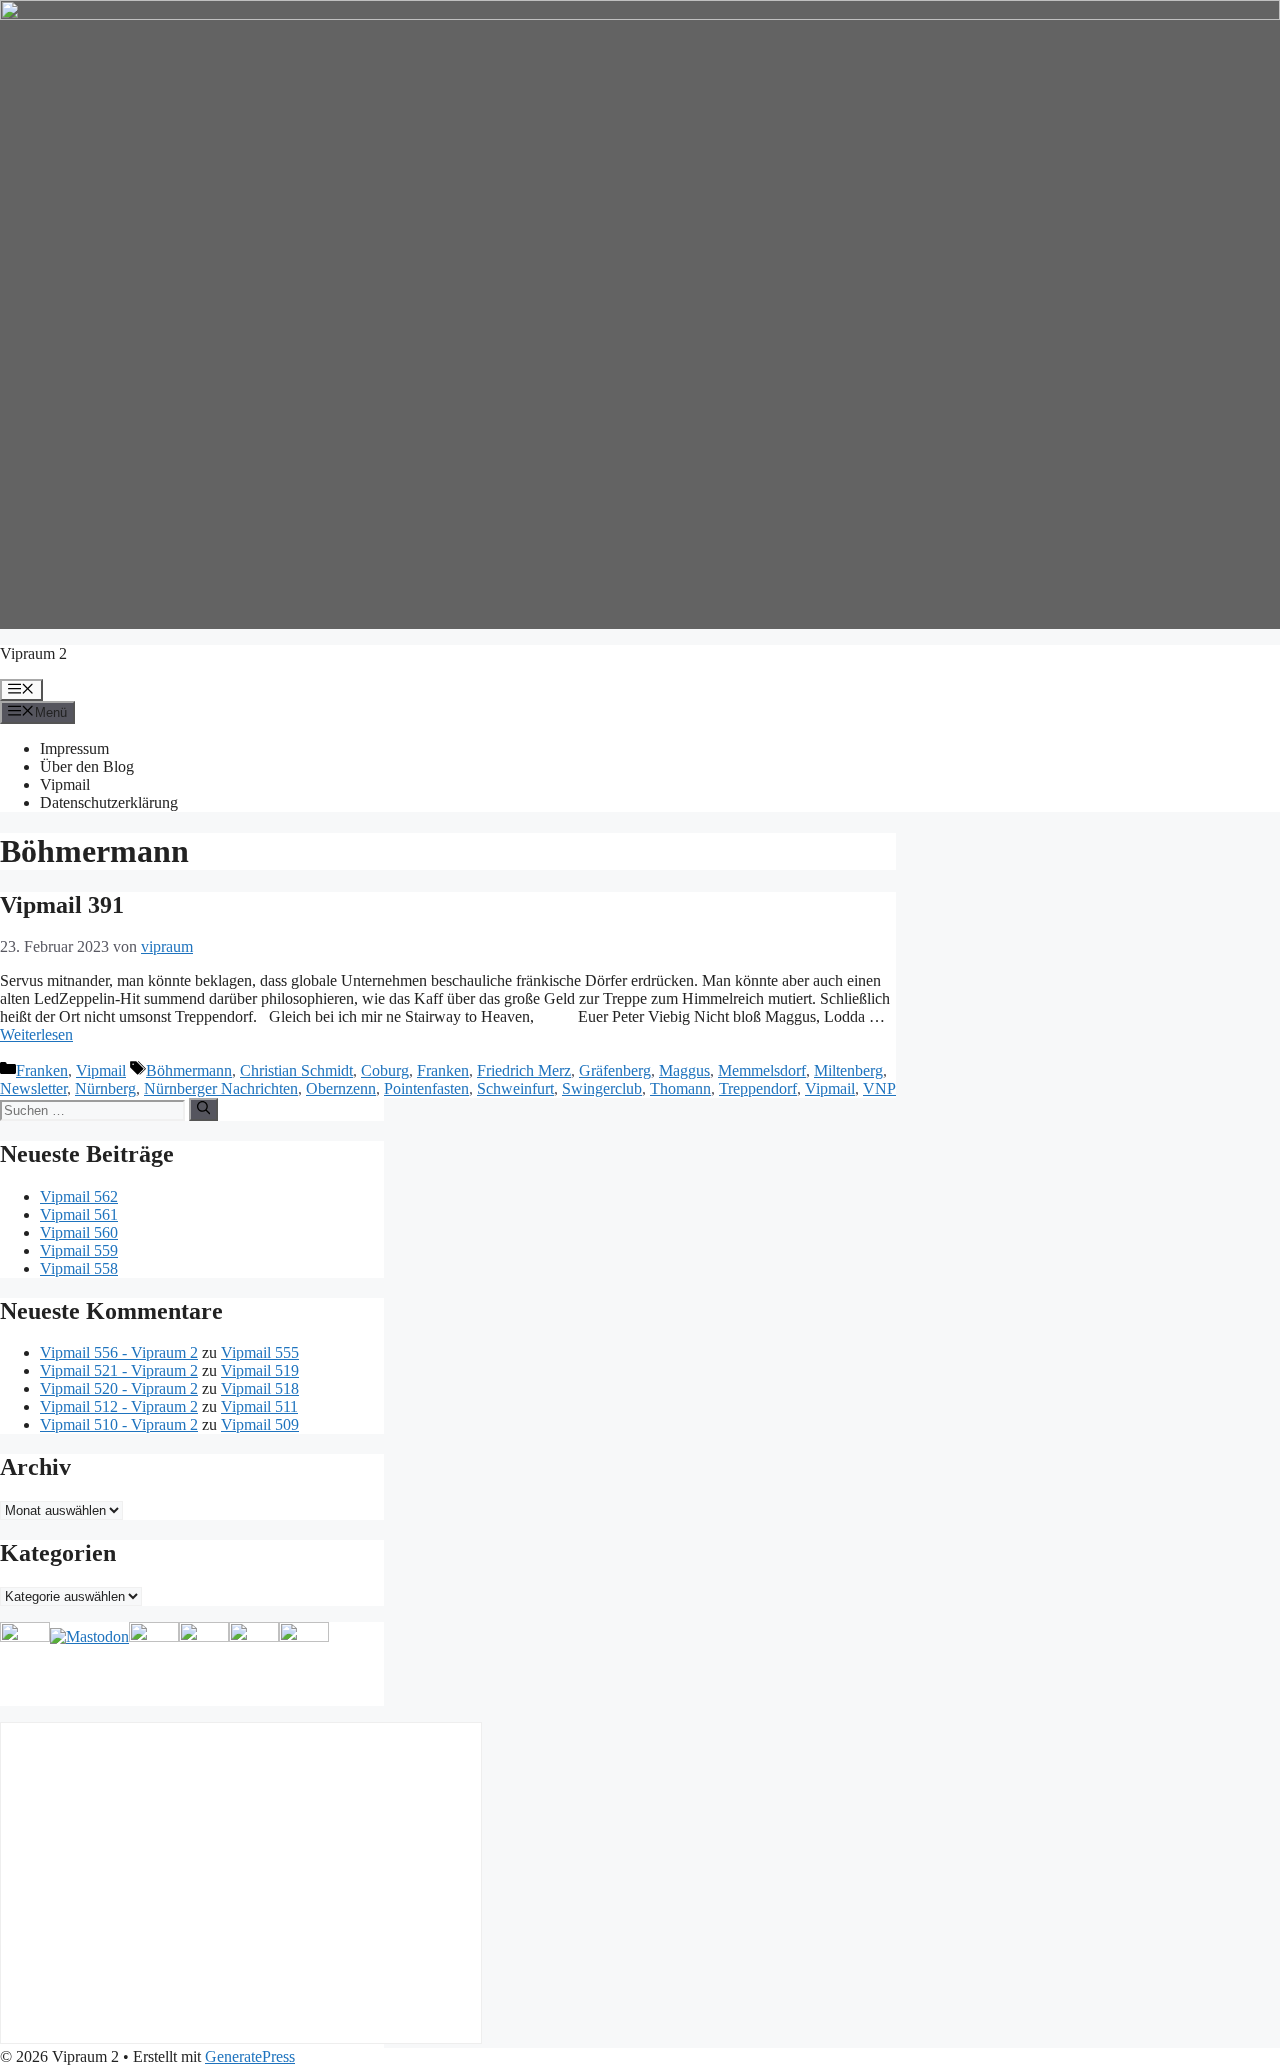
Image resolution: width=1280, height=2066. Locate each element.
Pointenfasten (426, 1088)
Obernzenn (341, 1088)
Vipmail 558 (79, 1268)
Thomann (680, 1088)
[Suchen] (203, 1109)
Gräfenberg (615, 1070)
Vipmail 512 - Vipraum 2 (119, 1406)
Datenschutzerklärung (109, 802)
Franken (42, 1070)
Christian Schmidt (296, 1070)
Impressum (74, 748)
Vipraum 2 (33, 653)
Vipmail (65, 784)
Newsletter (33, 1088)
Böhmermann (189, 1070)
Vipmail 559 (79, 1250)
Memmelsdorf (762, 1070)
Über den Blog (87, 766)
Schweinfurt (515, 1088)
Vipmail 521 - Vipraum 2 (119, 1370)
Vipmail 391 (62, 905)
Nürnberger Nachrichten (221, 1088)
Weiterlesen (36, 1034)
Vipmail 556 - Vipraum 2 (119, 1352)
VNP (879, 1088)
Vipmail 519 (260, 1370)
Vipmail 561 (79, 1214)
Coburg (385, 1070)
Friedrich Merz (524, 1070)
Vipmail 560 (79, 1232)
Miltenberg (848, 1070)
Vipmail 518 (260, 1388)
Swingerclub (602, 1088)
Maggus (684, 1070)
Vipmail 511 (259, 1406)
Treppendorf (758, 1088)
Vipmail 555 (260, 1352)
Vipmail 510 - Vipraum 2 (119, 1424)
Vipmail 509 (260, 1424)
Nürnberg (105, 1088)
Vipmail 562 (79, 1196)
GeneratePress (250, 2056)
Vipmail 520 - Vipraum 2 (119, 1388)
